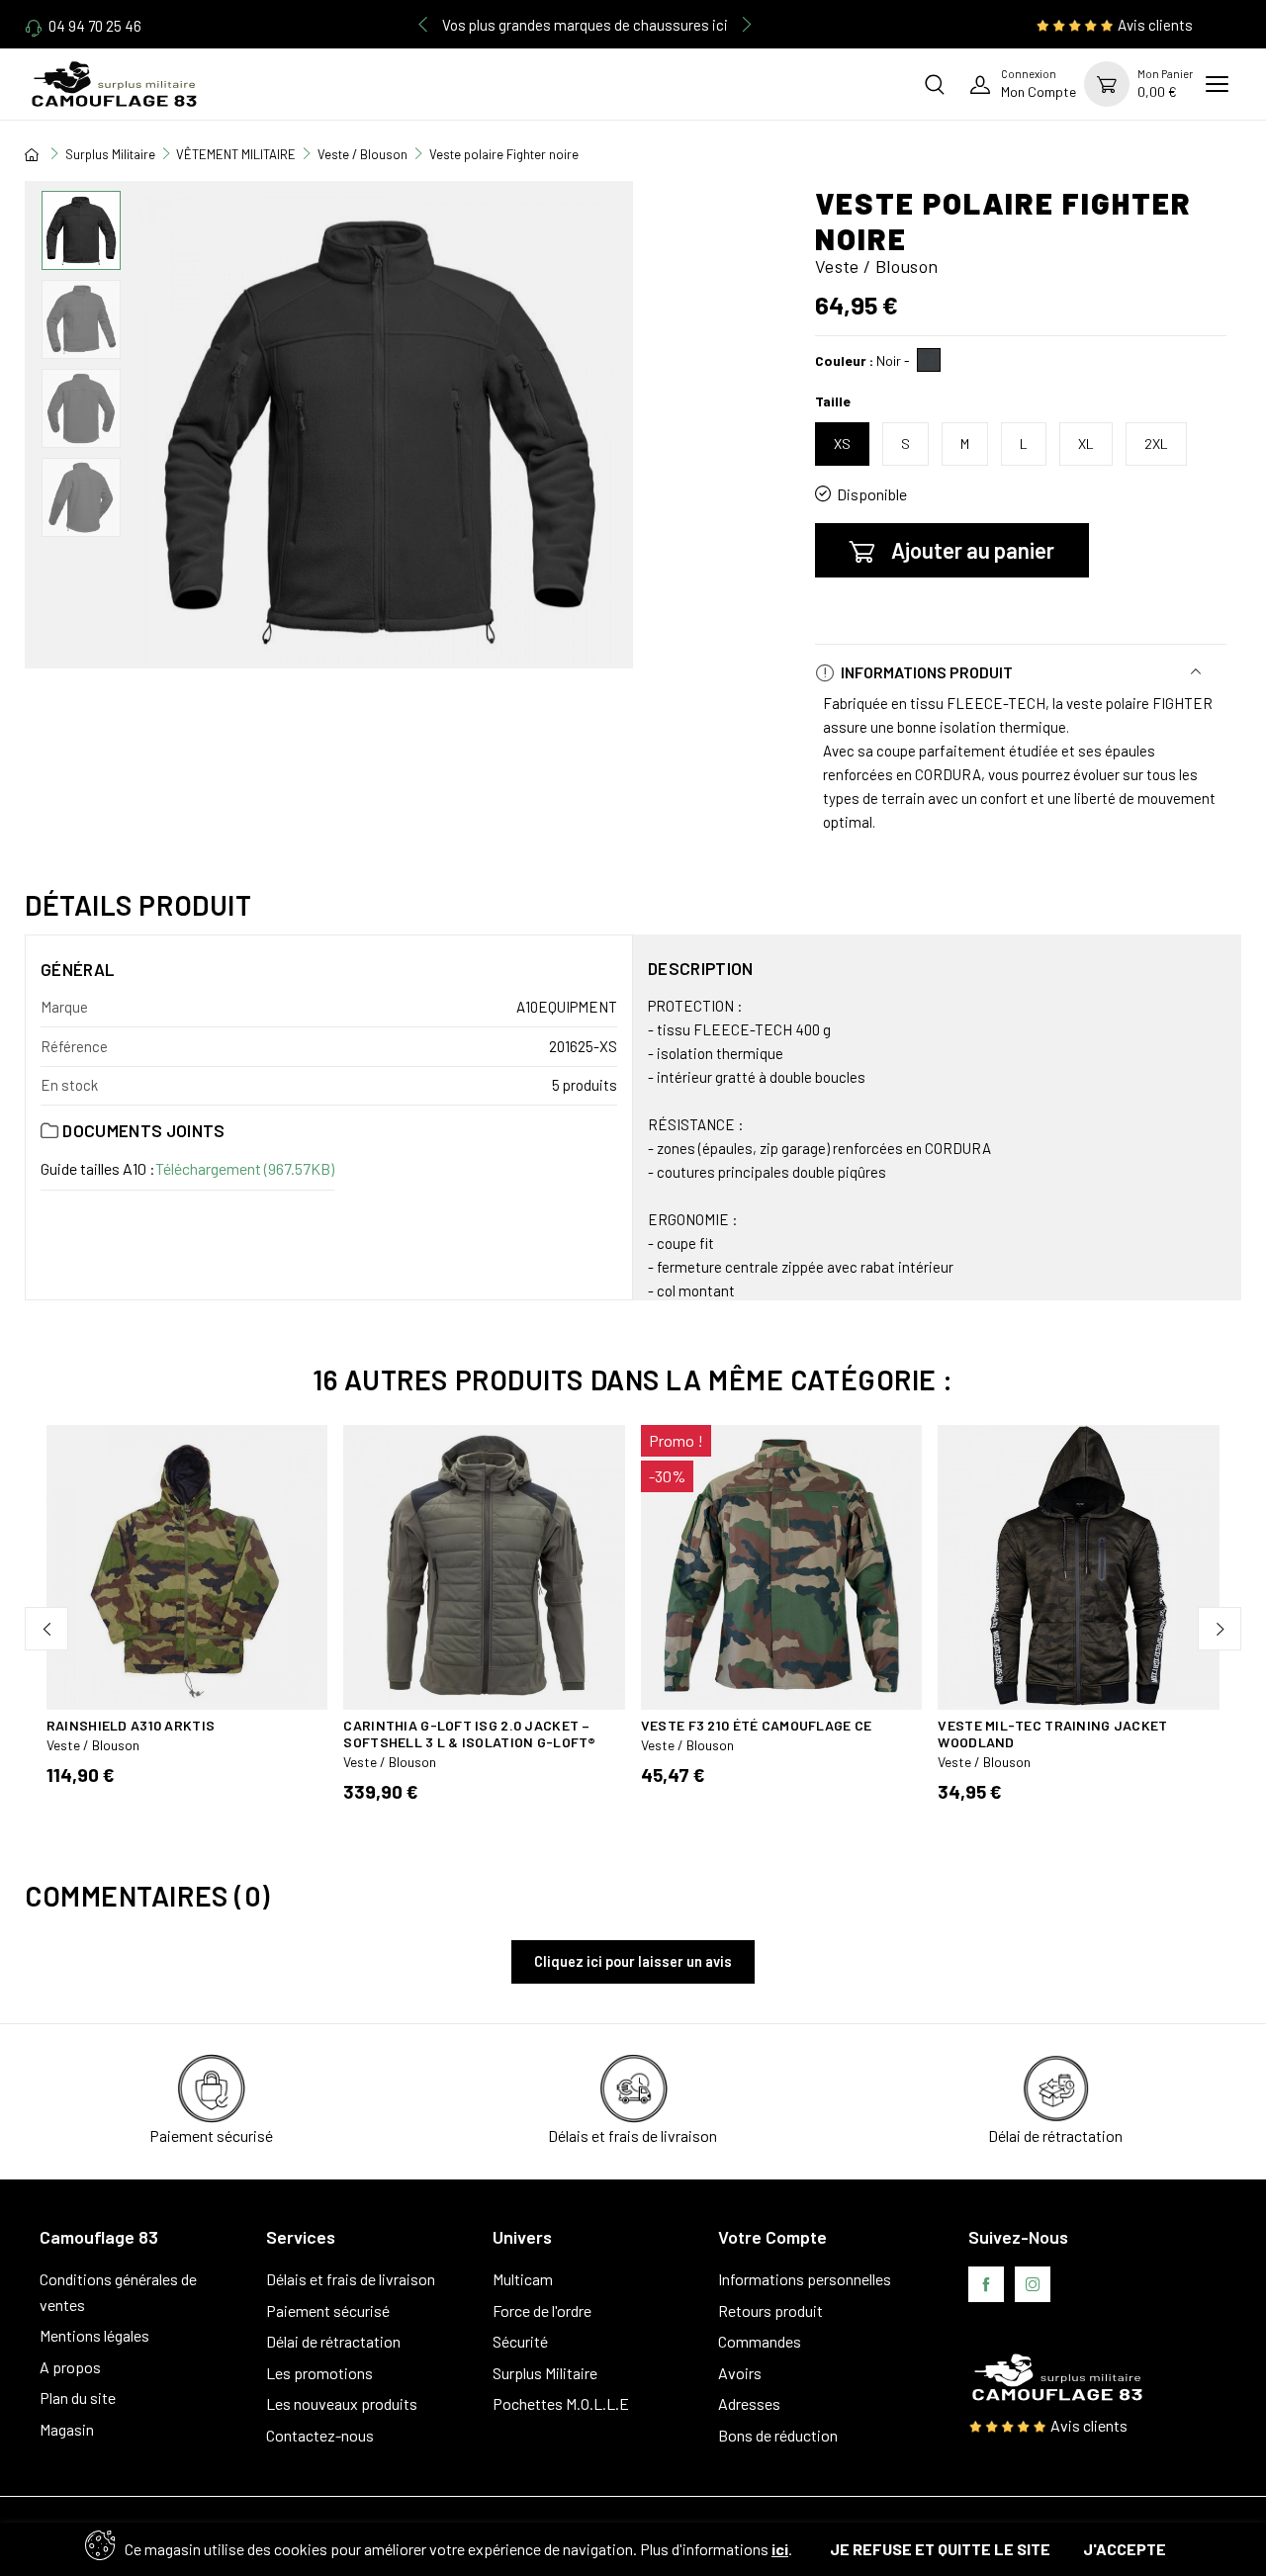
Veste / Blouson (93, 1745)
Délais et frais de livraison (351, 2279)
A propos (70, 2367)
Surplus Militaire (545, 2373)
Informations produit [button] (925, 672)
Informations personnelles (805, 2279)
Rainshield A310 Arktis (131, 1725)
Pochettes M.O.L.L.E (561, 2403)
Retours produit (770, 2310)
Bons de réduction (778, 2435)
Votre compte (772, 2237)
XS (842, 444)
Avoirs (740, 2373)
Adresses (749, 2403)
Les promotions (319, 2373)
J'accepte (1125, 2549)
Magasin (67, 2429)
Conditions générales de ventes (118, 2292)
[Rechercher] (935, 84)
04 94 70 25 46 (95, 26)
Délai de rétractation (333, 2341)
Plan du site (78, 2398)
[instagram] (1033, 2284)
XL (1086, 444)
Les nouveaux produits (342, 2403)
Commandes (760, 2341)
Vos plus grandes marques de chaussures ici (585, 25)
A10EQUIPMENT (567, 1007)
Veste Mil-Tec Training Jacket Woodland (1052, 1733)
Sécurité (520, 2341)
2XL (1156, 444)
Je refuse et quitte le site (940, 2549)
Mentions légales (94, 2335)
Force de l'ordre (542, 2310)
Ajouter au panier (973, 550)
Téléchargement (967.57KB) (245, 1168)
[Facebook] (986, 2284)
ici (780, 2549)
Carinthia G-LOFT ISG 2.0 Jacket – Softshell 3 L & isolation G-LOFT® (469, 1733)
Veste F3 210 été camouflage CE (756, 1725)
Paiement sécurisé (328, 2310)
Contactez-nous (320, 2435)
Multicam (523, 2279)
